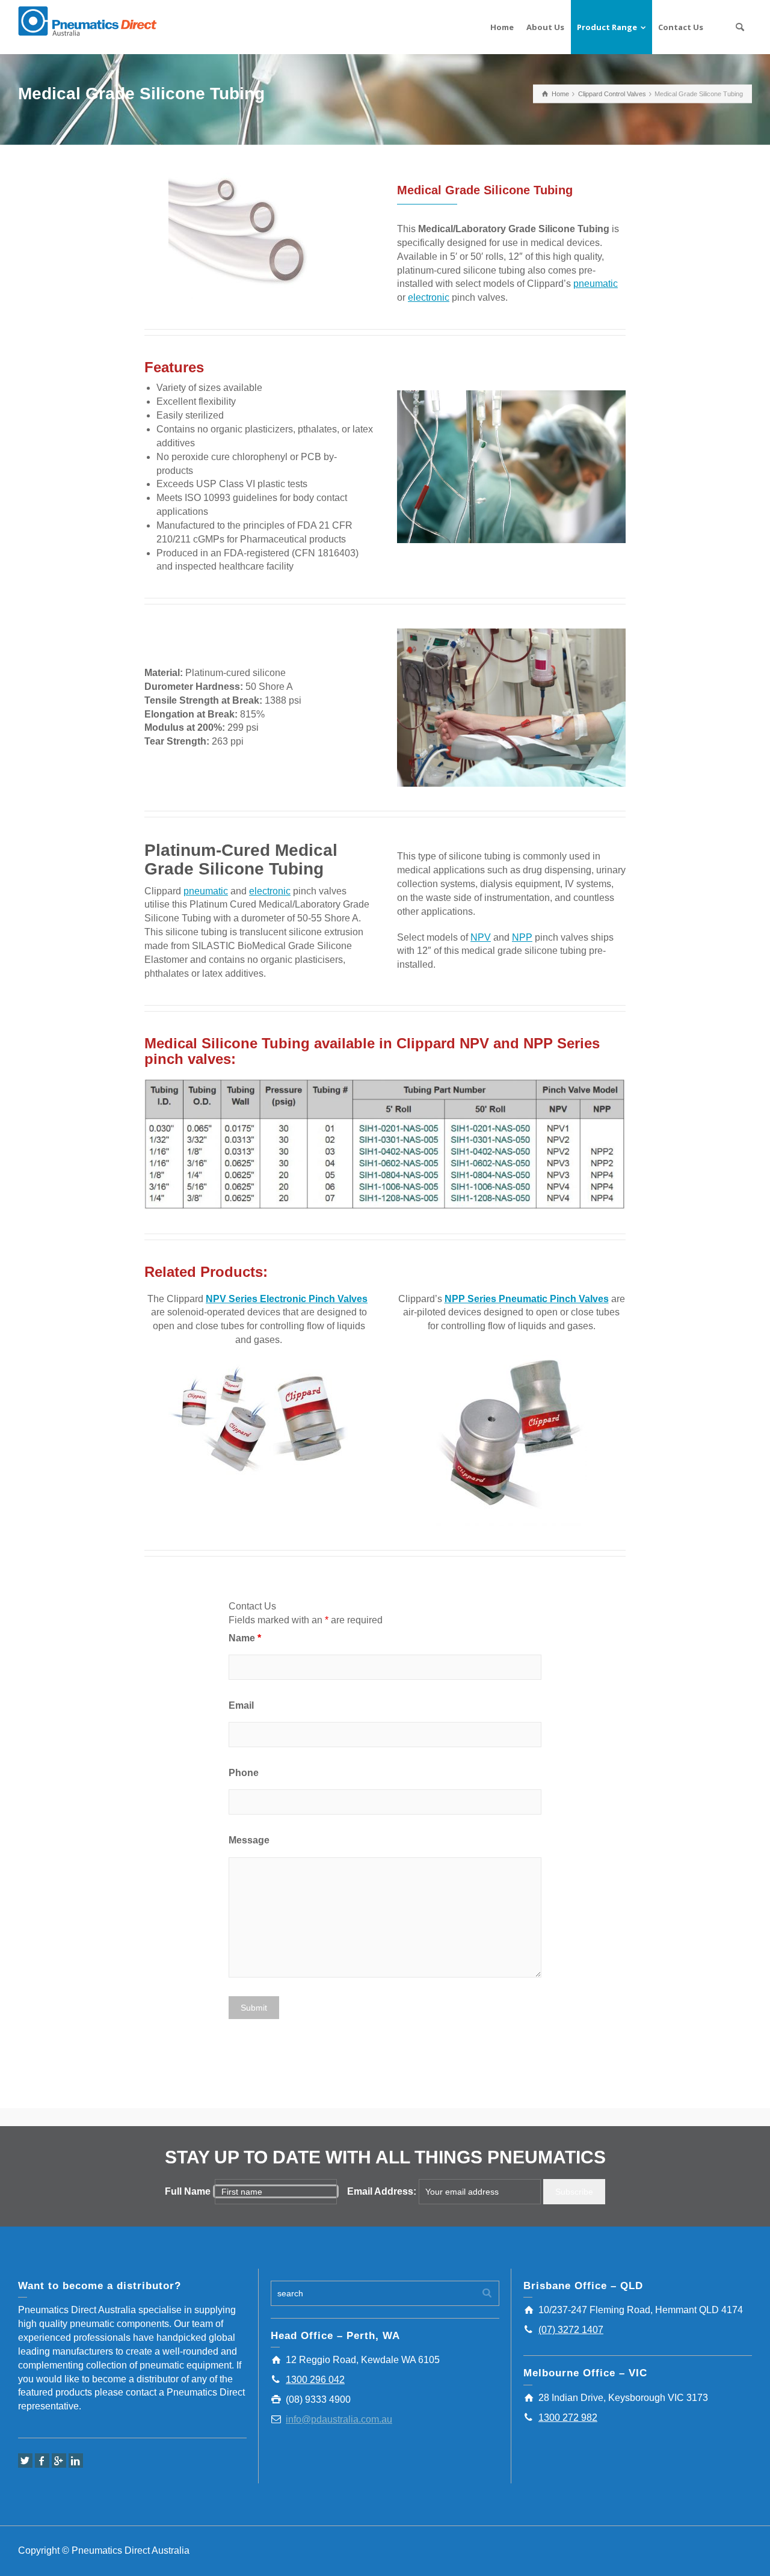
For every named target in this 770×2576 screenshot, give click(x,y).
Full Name (188, 2191)
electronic (429, 297)
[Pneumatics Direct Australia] (88, 20)
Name (245, 1638)
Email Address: (382, 2191)
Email (241, 1705)
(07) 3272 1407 (571, 2330)
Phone (244, 1773)
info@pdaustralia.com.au (339, 2419)
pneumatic (596, 284)
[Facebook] (42, 2461)
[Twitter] (25, 2461)
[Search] (740, 27)
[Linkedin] (76, 2461)
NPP (522, 937)
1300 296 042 (315, 2380)
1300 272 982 (568, 2418)
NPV (481, 937)
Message (249, 1840)
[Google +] (59, 2461)
